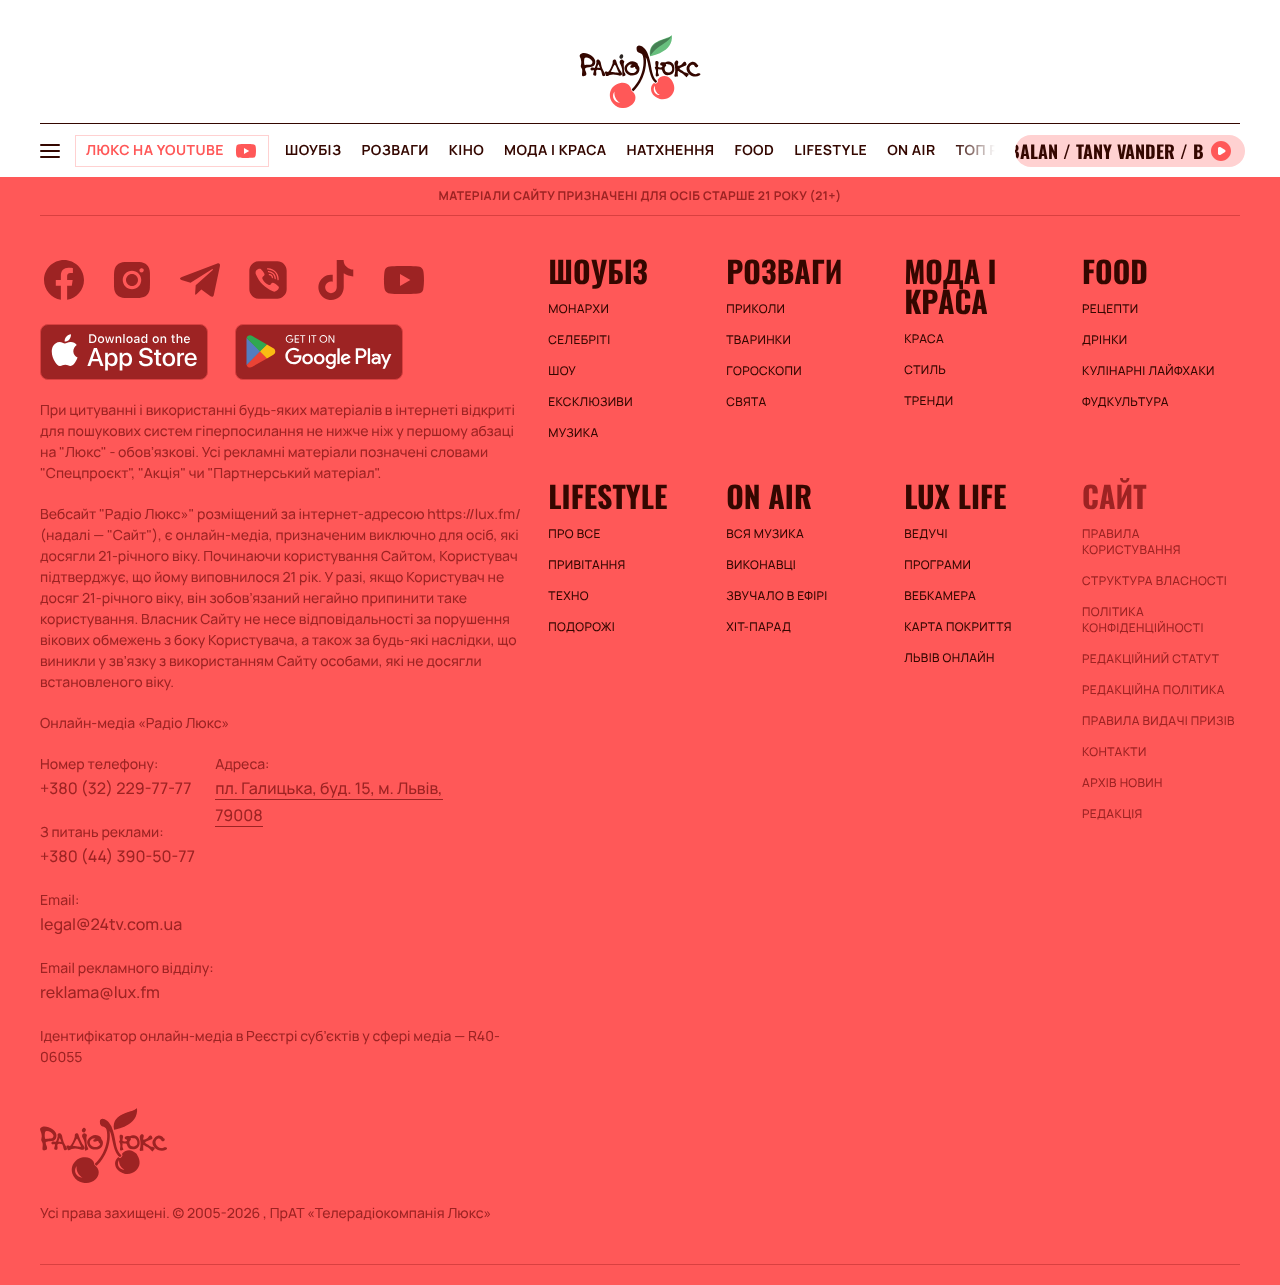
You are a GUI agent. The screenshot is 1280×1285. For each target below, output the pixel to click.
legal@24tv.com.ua (111, 924)
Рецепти (1110, 309)
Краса (924, 339)
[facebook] (64, 280)
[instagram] (132, 280)
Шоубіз (313, 150)
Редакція (1112, 814)
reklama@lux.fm (100, 992)
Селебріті (579, 340)
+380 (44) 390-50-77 (117, 856)
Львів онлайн (949, 658)
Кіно (466, 150)
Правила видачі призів (1158, 721)
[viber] (268, 280)
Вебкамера (940, 596)
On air (911, 150)
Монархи (578, 309)
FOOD (754, 150)
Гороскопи (764, 371)
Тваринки (758, 340)
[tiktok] (336, 280)
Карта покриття (958, 627)
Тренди (928, 401)
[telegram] (200, 280)
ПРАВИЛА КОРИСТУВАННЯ (1131, 542)
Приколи (755, 309)
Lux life (955, 496)
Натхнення (671, 150)
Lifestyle (830, 150)
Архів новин (1122, 783)
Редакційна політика (1153, 690)
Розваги (394, 150)
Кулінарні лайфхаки (1148, 371)
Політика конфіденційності (1143, 620)
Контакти (1114, 752)
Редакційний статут (1150, 659)
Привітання (586, 565)
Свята (746, 402)
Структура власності (1154, 581)
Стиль (925, 370)
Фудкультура (1125, 402)
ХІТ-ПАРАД (758, 627)
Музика (573, 433)
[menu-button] (50, 151)
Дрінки (1105, 340)
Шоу (562, 371)
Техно (568, 596)
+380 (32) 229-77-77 (116, 788)
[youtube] (404, 280)
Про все (574, 534)
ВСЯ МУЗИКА (765, 534)
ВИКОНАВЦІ (761, 565)
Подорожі (581, 627)
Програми (937, 565)
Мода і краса (555, 150)
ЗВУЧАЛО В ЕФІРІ (776, 596)
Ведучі (926, 534)
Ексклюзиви (590, 402)
